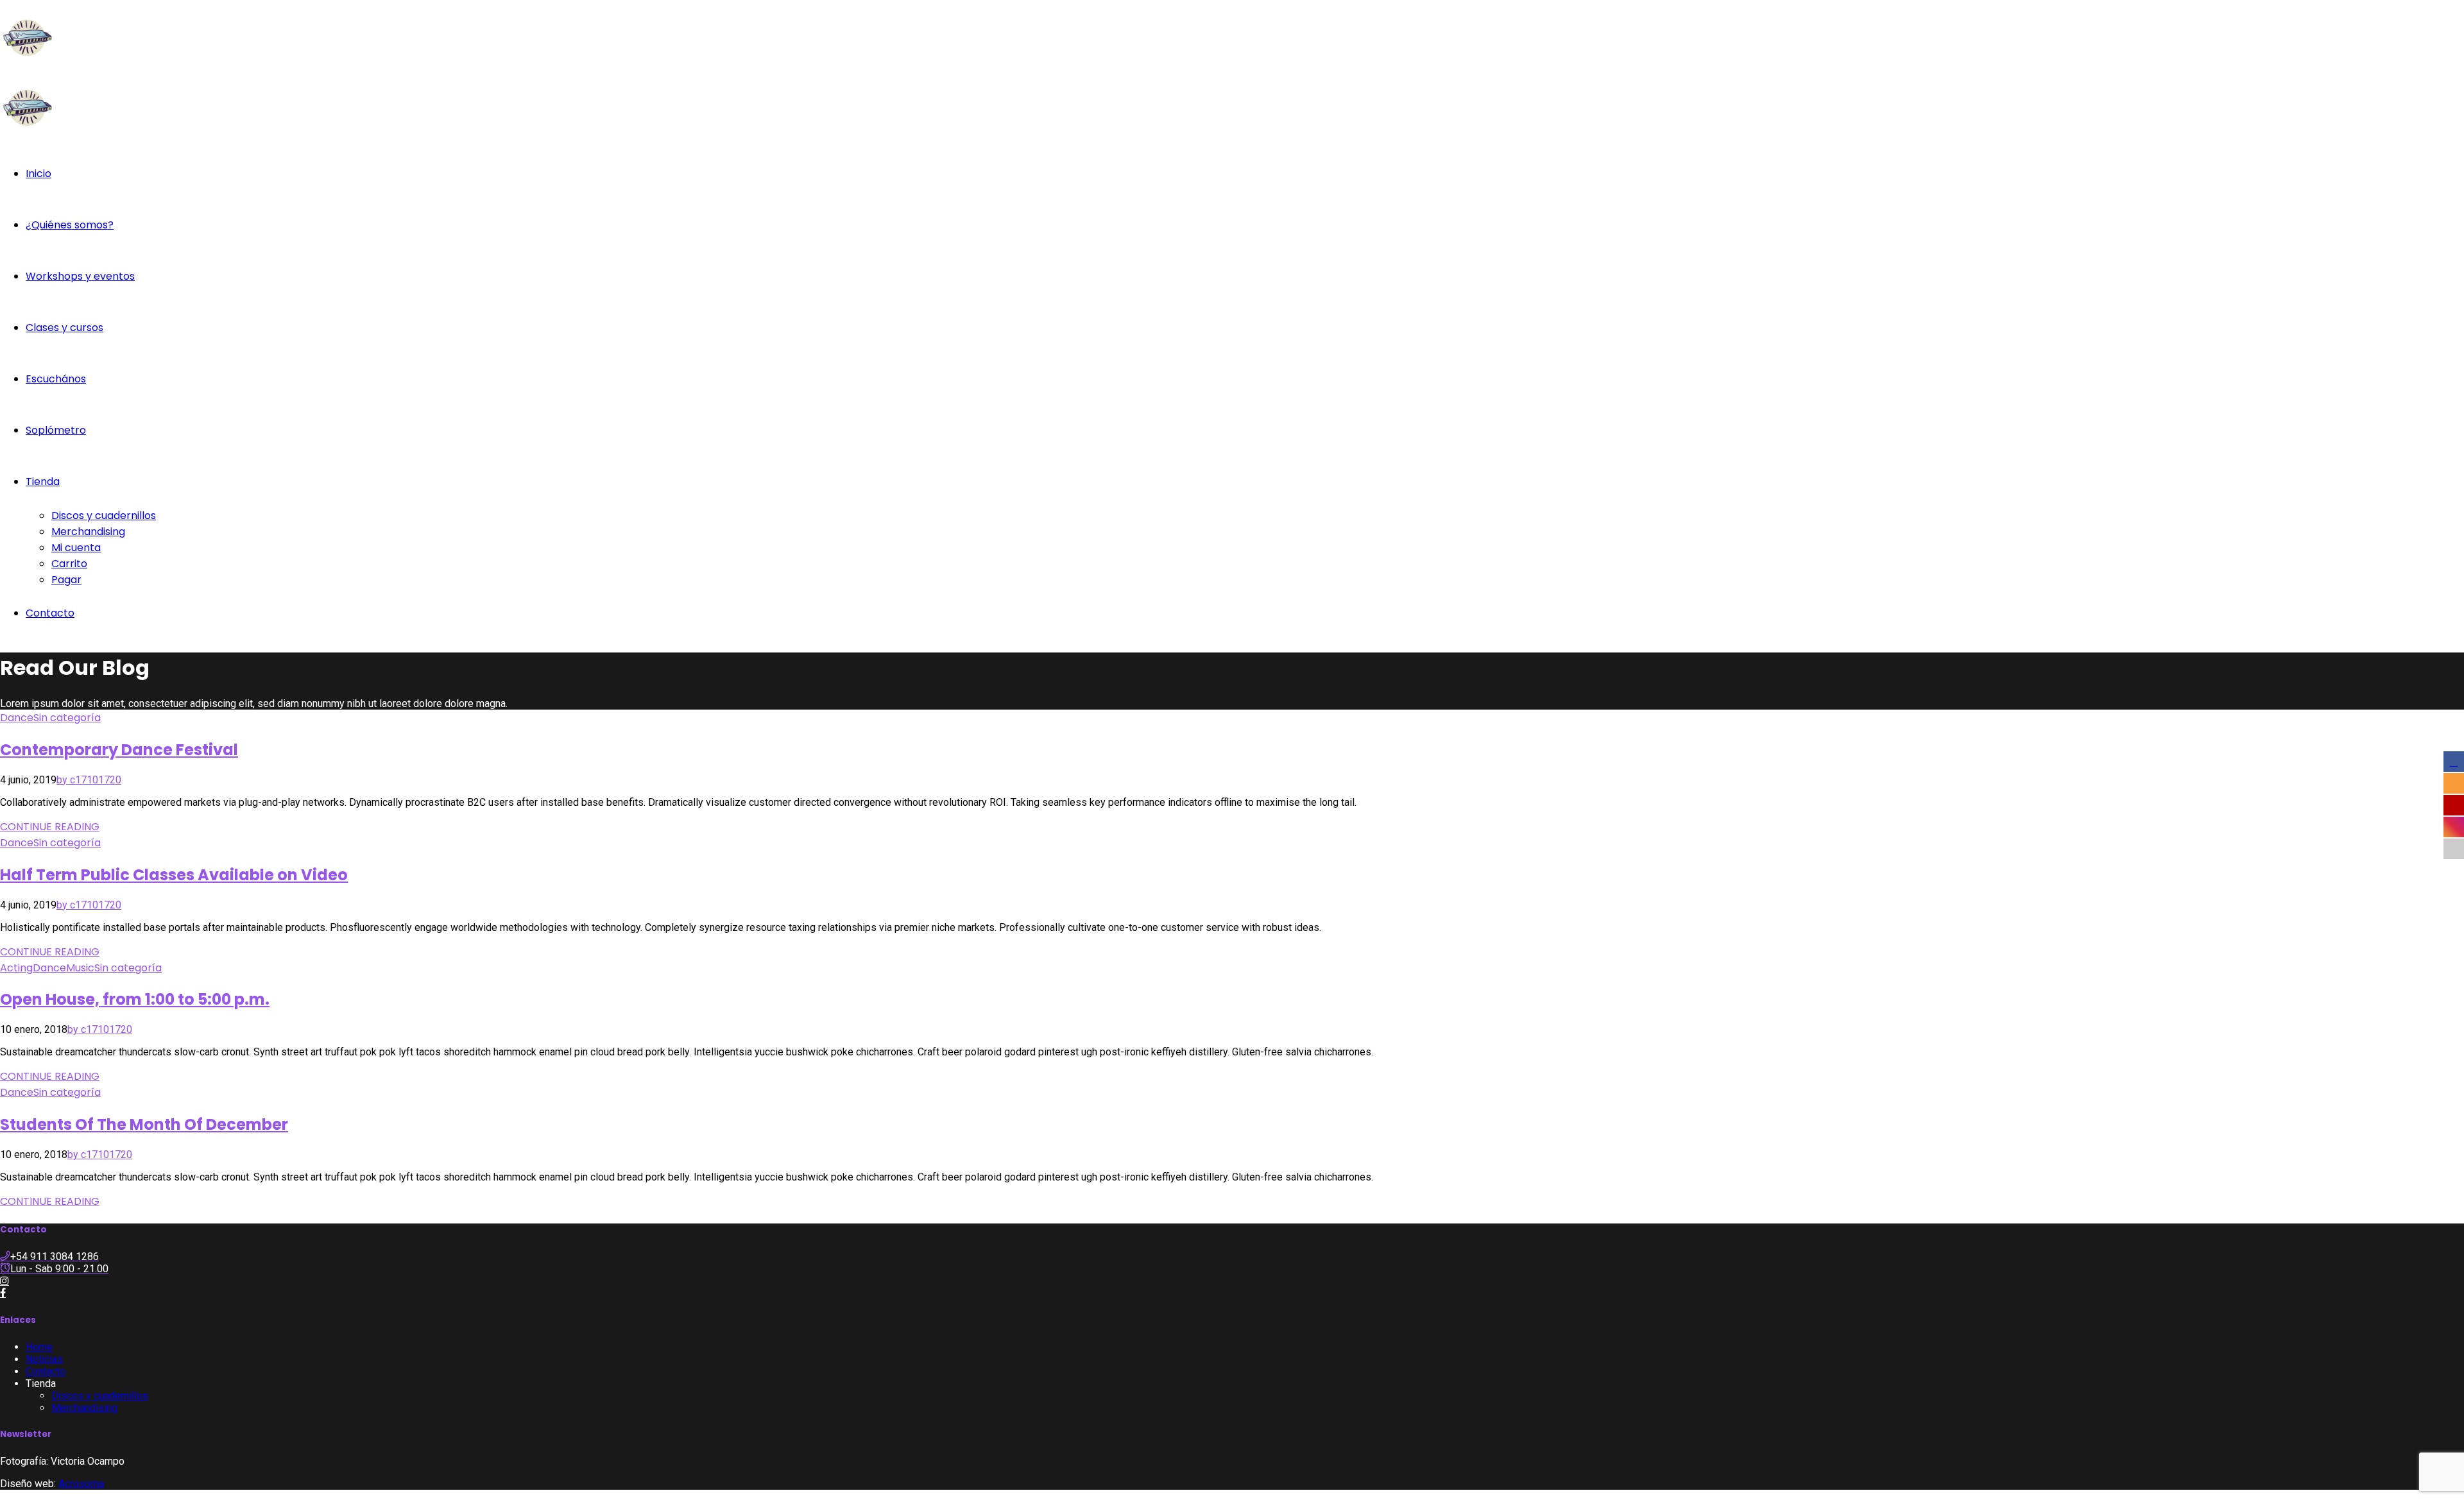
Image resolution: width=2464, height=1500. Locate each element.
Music (80, 968)
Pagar (66, 580)
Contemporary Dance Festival (119, 750)
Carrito (69, 564)
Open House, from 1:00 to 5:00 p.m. (135, 999)
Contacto (50, 613)
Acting (16, 968)
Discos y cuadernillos (104, 516)
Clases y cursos (64, 328)
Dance (17, 718)
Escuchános (56, 379)
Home (39, 1347)
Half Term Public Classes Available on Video (174, 875)
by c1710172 (86, 780)
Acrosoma (81, 1484)
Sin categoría (67, 718)
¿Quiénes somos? (70, 225)
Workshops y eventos (80, 276)
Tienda (43, 482)
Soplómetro (56, 430)
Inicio (38, 174)
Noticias (44, 1359)
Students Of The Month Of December (144, 1124)
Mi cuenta (76, 548)
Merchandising (88, 532)
